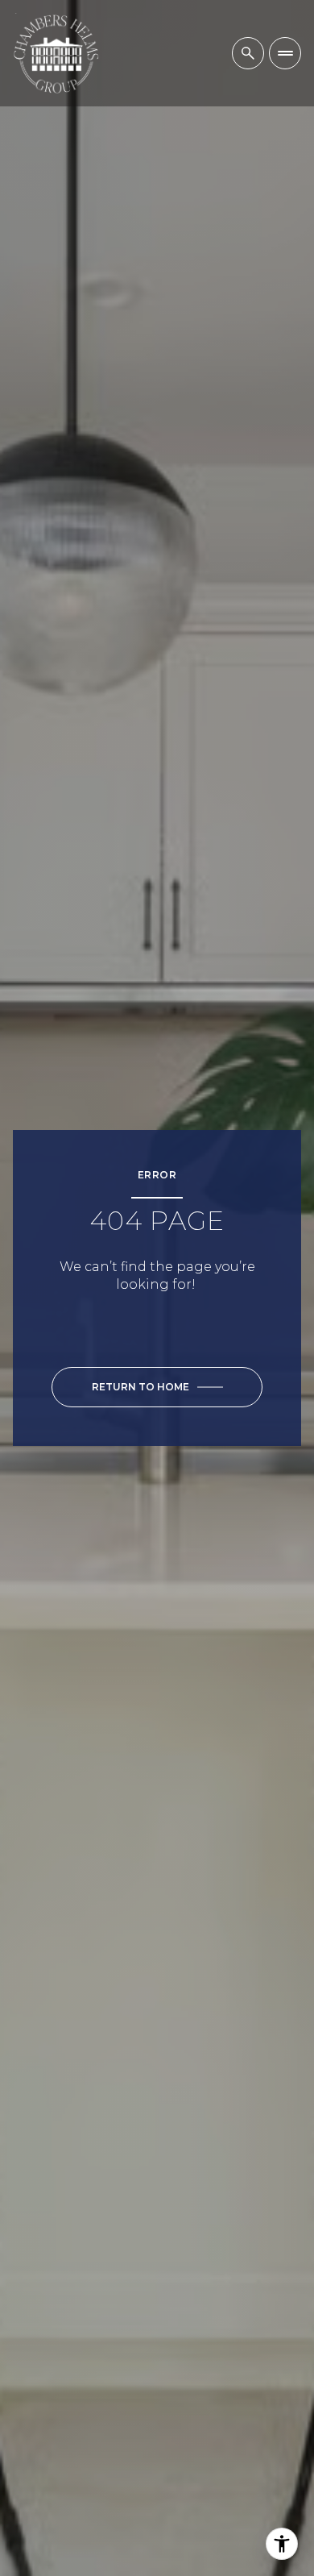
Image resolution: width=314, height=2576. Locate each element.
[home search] (248, 53)
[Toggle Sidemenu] (285, 53)
